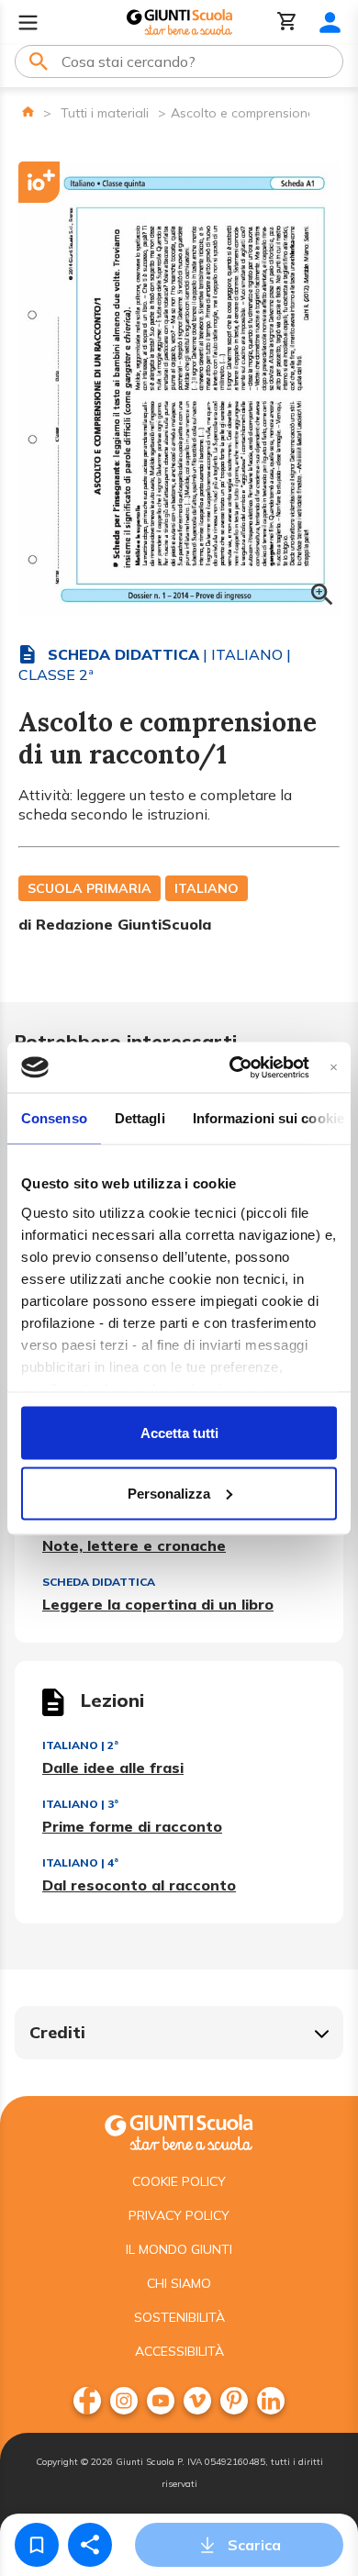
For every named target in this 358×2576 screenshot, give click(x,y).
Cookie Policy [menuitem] (179, 2181)
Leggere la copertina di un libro (158, 1604)
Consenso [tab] (54, 1118)
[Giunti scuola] (179, 2130)
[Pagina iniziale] (28, 112)
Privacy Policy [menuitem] (179, 2215)
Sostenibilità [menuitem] (179, 2317)
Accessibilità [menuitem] (179, 2351)
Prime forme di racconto (132, 1826)
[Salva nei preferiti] (37, 2545)
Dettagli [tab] (140, 1118)
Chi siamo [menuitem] (179, 2283)
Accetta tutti (179, 1433)
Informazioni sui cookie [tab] (268, 1118)
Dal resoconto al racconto (139, 1885)
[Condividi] (90, 2545)
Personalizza (169, 1493)
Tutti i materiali (105, 113)
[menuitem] (87, 2401)
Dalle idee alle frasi (113, 1768)
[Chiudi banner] (334, 1067)
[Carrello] (287, 22)
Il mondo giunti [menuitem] (179, 2249)
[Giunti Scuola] (179, 22)
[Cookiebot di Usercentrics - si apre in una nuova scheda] (233, 1067)
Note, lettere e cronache (134, 1545)
